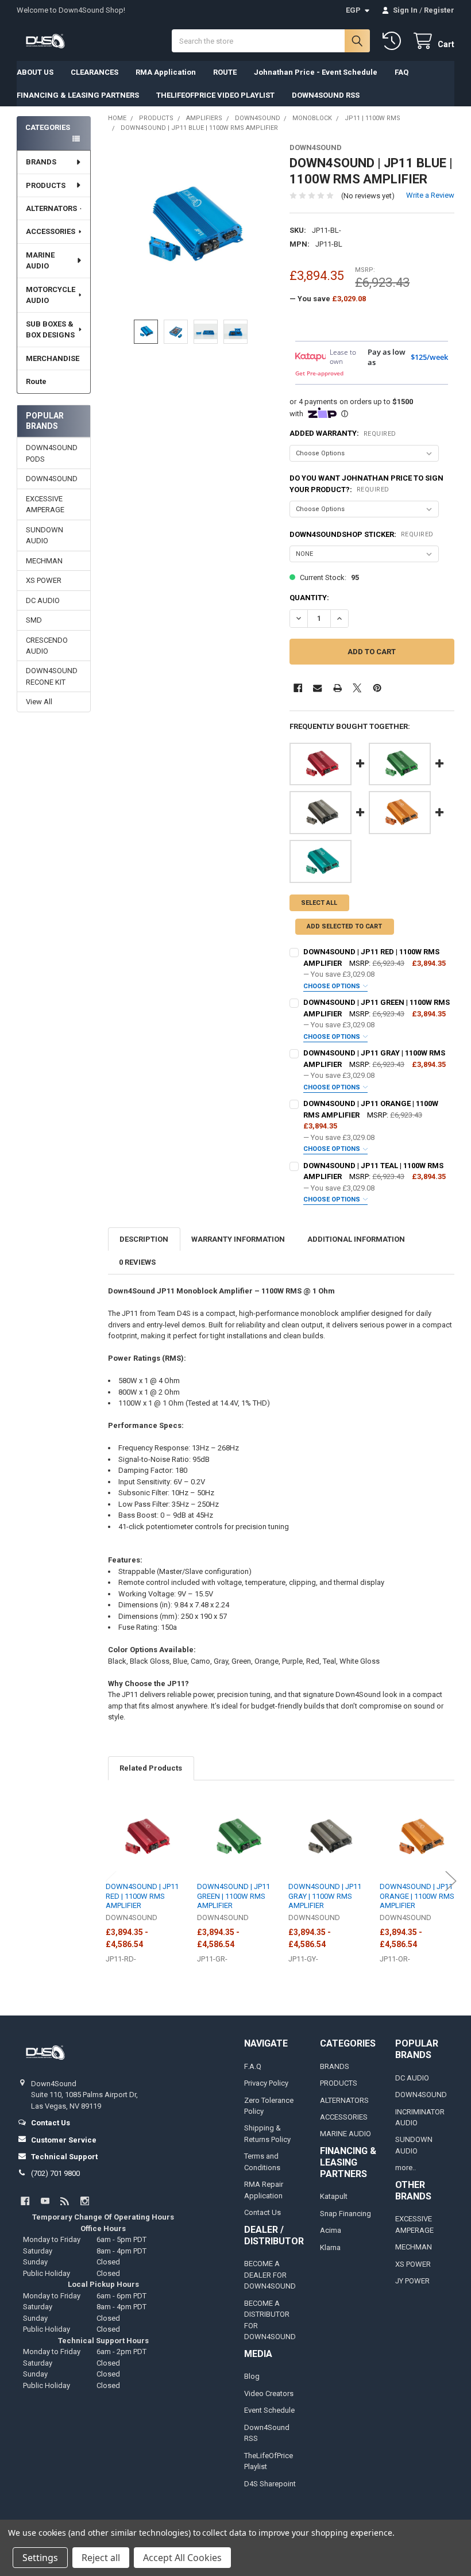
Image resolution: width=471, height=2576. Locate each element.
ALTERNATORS (51, 208)
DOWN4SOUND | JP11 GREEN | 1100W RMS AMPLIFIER (233, 1896)
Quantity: (309, 598)
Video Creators (269, 2393)
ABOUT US (35, 72)
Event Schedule (269, 2410)
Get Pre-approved (319, 373)
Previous (111, 1881)
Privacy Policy (266, 2083)
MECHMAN (44, 561)
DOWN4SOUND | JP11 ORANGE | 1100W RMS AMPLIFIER (417, 1896)
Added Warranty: (343, 433)
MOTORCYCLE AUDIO (51, 295)
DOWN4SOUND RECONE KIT (52, 676)
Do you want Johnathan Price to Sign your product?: (366, 484)
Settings (40, 2558)
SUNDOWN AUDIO (45, 535)
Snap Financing (345, 2214)
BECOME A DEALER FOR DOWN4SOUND (270, 2275)
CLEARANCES (94, 72)
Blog (252, 2376)
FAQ (401, 72)
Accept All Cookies (182, 2558)
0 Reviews (137, 1262)
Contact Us (262, 2212)
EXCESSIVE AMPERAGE (45, 504)
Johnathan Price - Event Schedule (316, 72)
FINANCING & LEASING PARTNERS (78, 95)
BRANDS (41, 162)
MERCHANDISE (53, 358)
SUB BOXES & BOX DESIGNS (50, 330)
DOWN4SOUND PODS (52, 453)
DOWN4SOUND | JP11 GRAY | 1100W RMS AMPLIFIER (325, 1896)
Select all (319, 903)
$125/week (429, 357)
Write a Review (430, 195)
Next (451, 1881)
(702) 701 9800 (55, 2173)
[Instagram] (85, 2201)
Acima (331, 2230)
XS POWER (44, 580)
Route (36, 381)
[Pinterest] (377, 688)
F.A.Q (253, 2066)
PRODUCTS (46, 185)
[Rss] (65, 2201)
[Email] (317, 688)
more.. (406, 2168)
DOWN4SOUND (52, 479)
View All (39, 702)
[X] (357, 688)
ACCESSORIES (51, 231)
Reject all (101, 2558)
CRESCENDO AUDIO (47, 646)
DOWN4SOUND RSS (326, 95)
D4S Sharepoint (270, 2484)
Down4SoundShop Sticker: (362, 534)
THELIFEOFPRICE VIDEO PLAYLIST (215, 95)
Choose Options (333, 986)
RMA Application (166, 72)
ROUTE (225, 72)
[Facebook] (298, 688)
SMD (34, 620)
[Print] (337, 688)
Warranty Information (238, 1239)
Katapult (334, 2196)
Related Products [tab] (151, 1768)
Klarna (330, 2247)
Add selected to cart (344, 926)
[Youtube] (45, 2201)
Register (439, 10)
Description (144, 1239)
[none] (190, 226)
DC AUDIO (43, 600)
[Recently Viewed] (394, 41)
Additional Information (356, 1239)
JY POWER (412, 2281)
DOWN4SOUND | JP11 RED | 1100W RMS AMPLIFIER (142, 1896)
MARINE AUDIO (40, 261)
